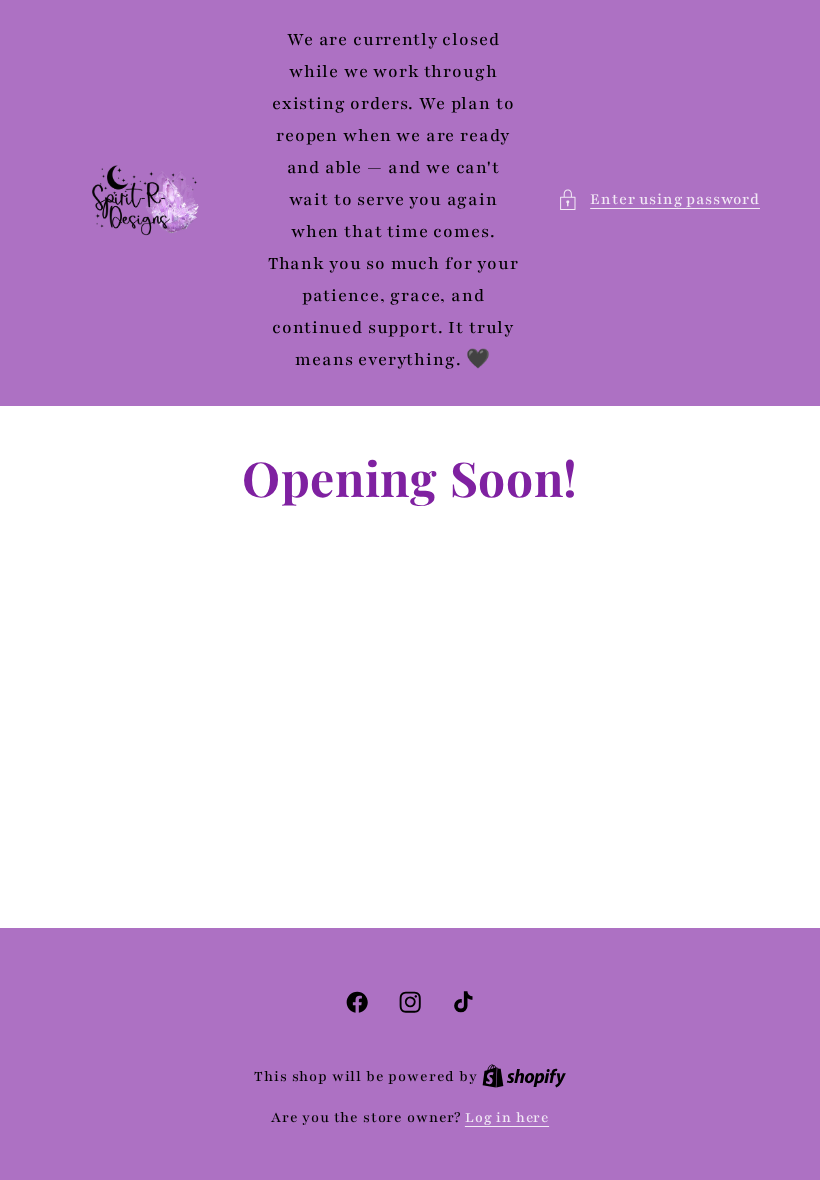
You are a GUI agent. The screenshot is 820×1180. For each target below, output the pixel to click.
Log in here (507, 1117)
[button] (658, 200)
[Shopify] (524, 1076)
